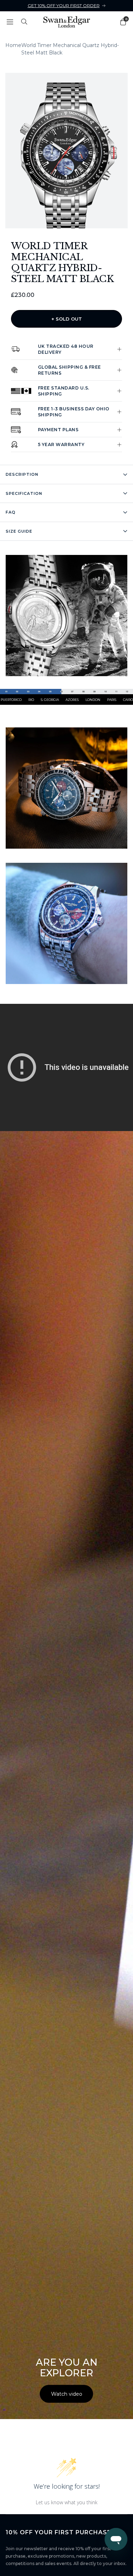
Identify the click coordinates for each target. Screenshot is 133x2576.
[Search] (24, 22)
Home (13, 45)
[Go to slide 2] (59, 219)
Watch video (67, 2394)
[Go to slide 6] (79, 219)
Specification (24, 493)
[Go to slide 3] (64, 219)
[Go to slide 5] (74, 219)
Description (22, 474)
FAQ (11, 512)
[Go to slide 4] (69, 219)
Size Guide (19, 531)
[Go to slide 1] (54, 219)
